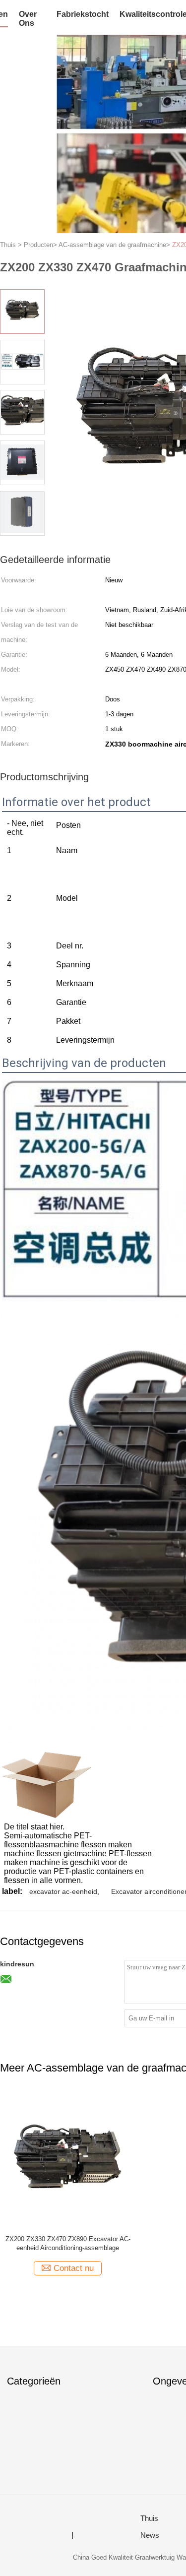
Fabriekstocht (83, 14)
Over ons (28, 19)
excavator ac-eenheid (63, 1891)
